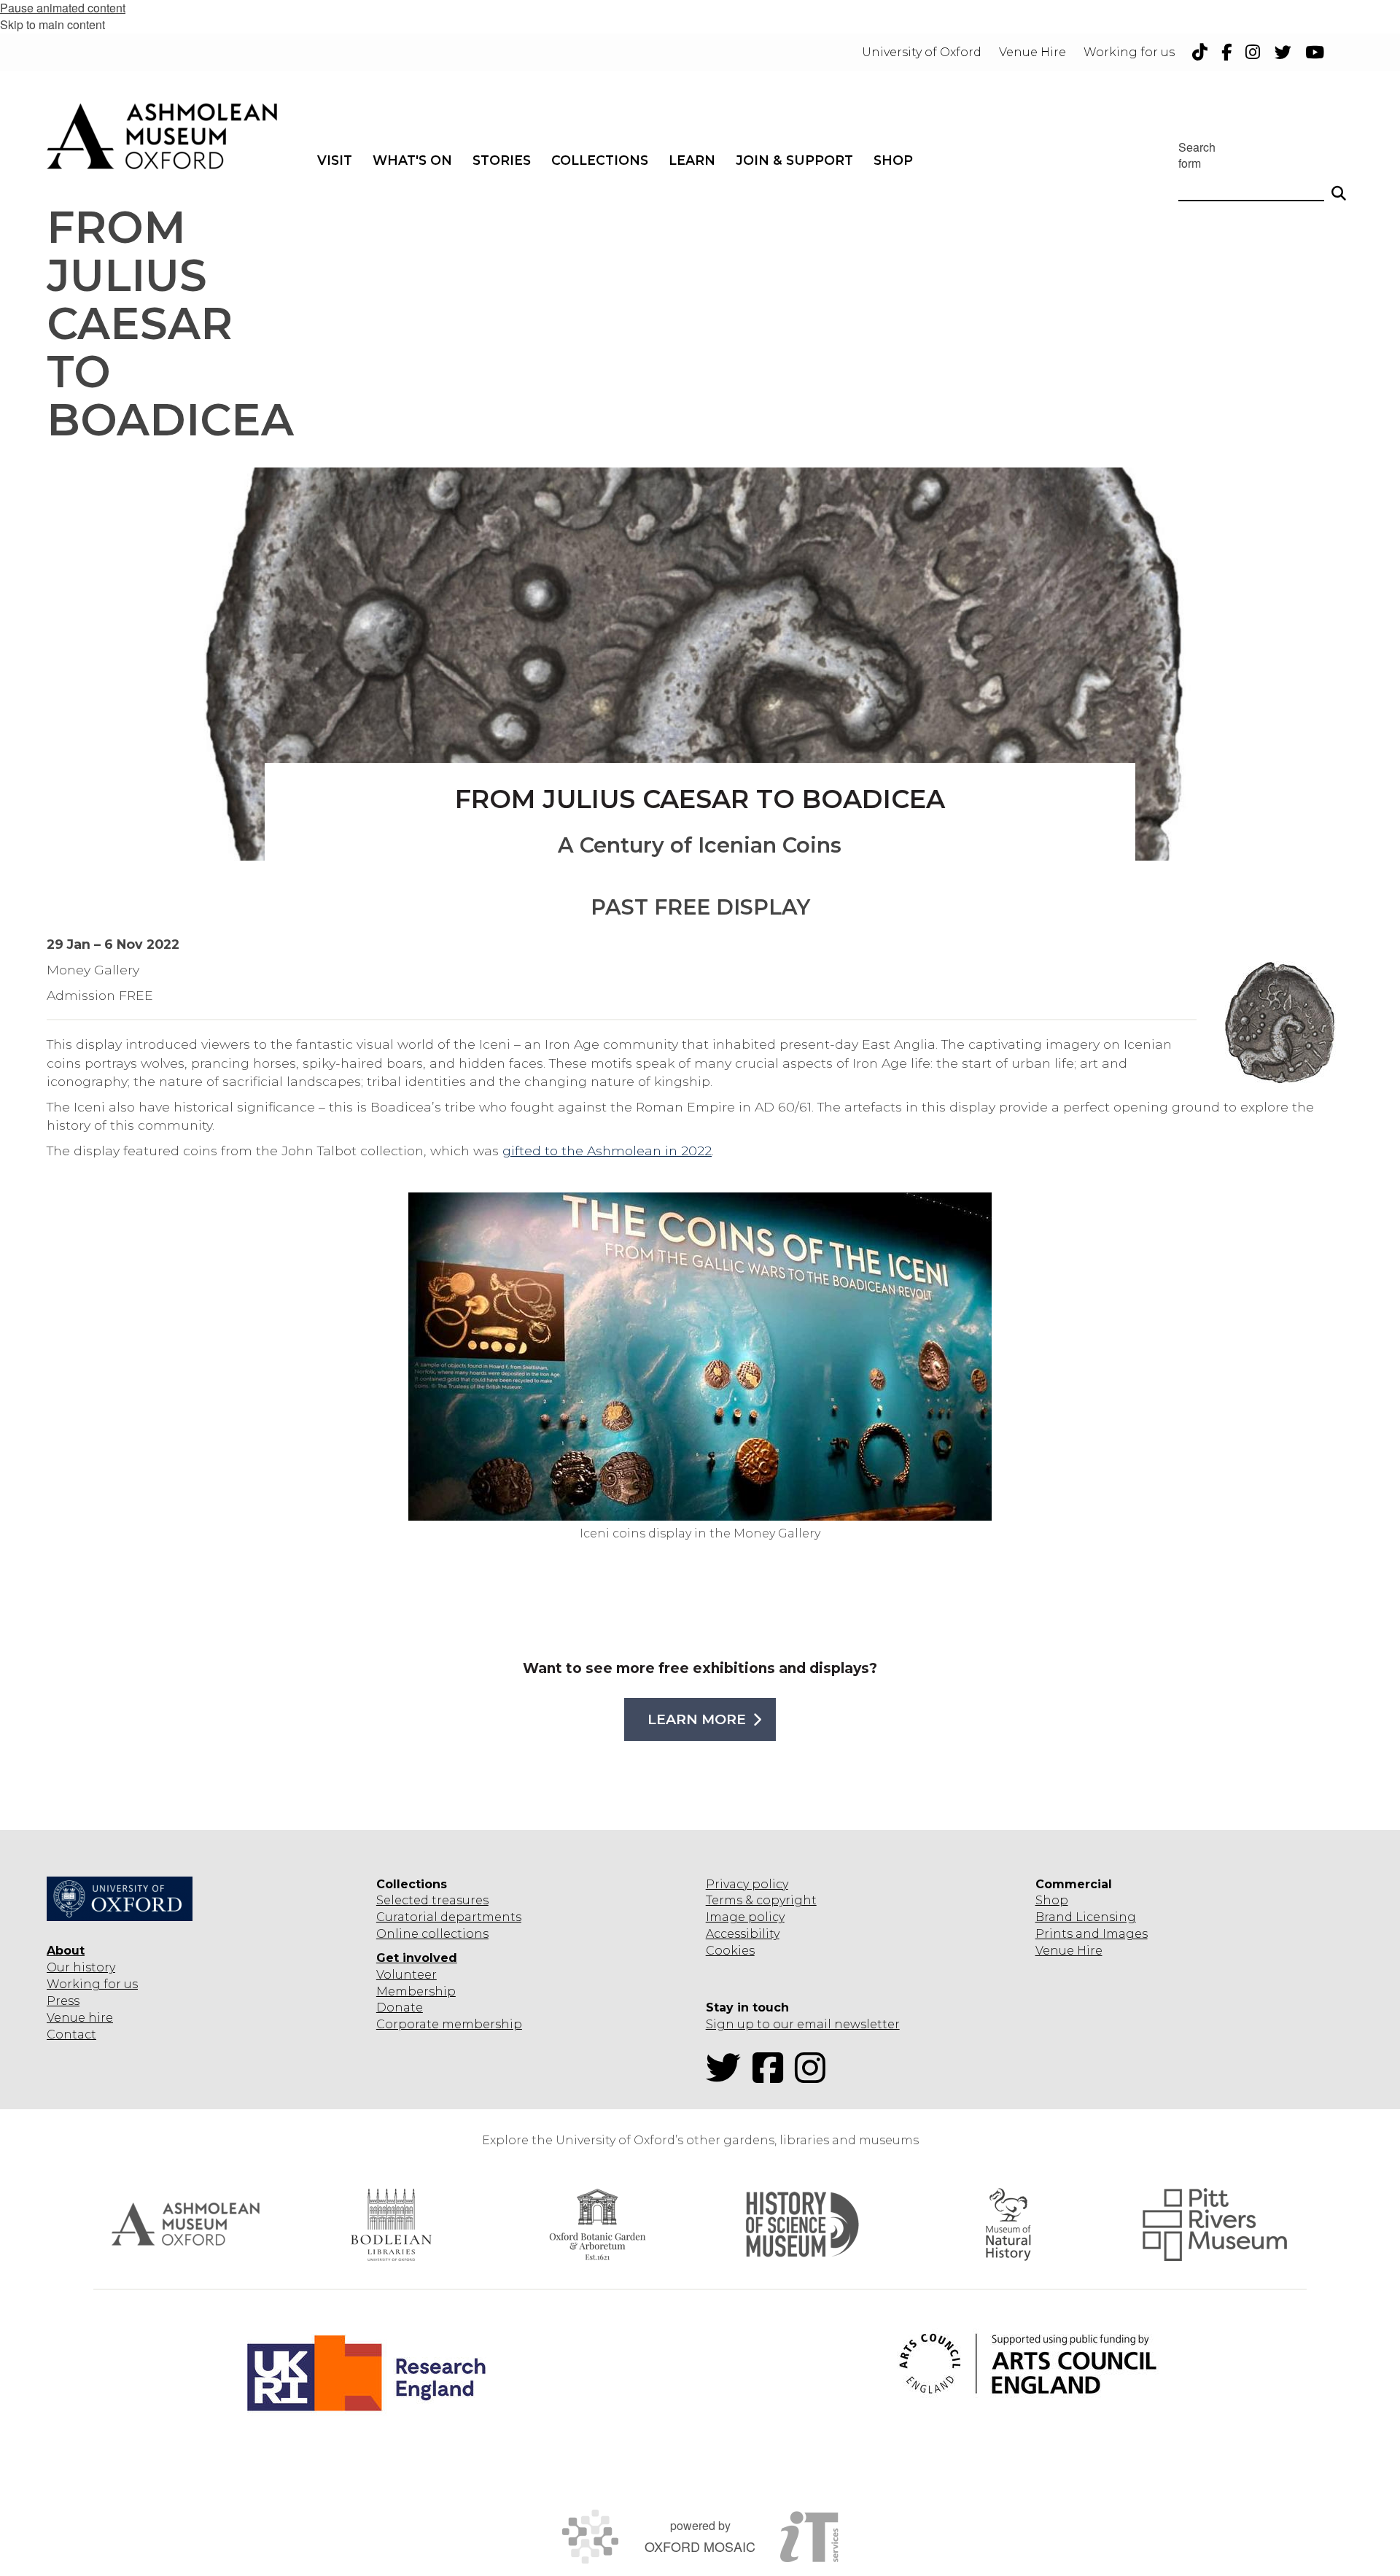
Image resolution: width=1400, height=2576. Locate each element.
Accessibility (743, 1934)
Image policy (745, 1917)
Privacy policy (747, 1884)
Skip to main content (52, 24)
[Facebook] (772, 2077)
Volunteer (407, 1975)
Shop (1052, 1900)
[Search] (1339, 187)
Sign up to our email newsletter (803, 2024)
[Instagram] (814, 2077)
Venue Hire (1069, 1951)
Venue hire (80, 2018)
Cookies (730, 1951)
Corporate (408, 2024)
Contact (71, 2034)
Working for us (92, 1984)
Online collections (432, 1934)
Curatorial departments (449, 1917)
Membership (416, 1991)
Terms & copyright (761, 1900)
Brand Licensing (1086, 1917)
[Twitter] (728, 2077)
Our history (81, 1967)
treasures (459, 1900)
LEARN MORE (697, 1719)
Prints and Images (1092, 1934)
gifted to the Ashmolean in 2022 (607, 1151)
